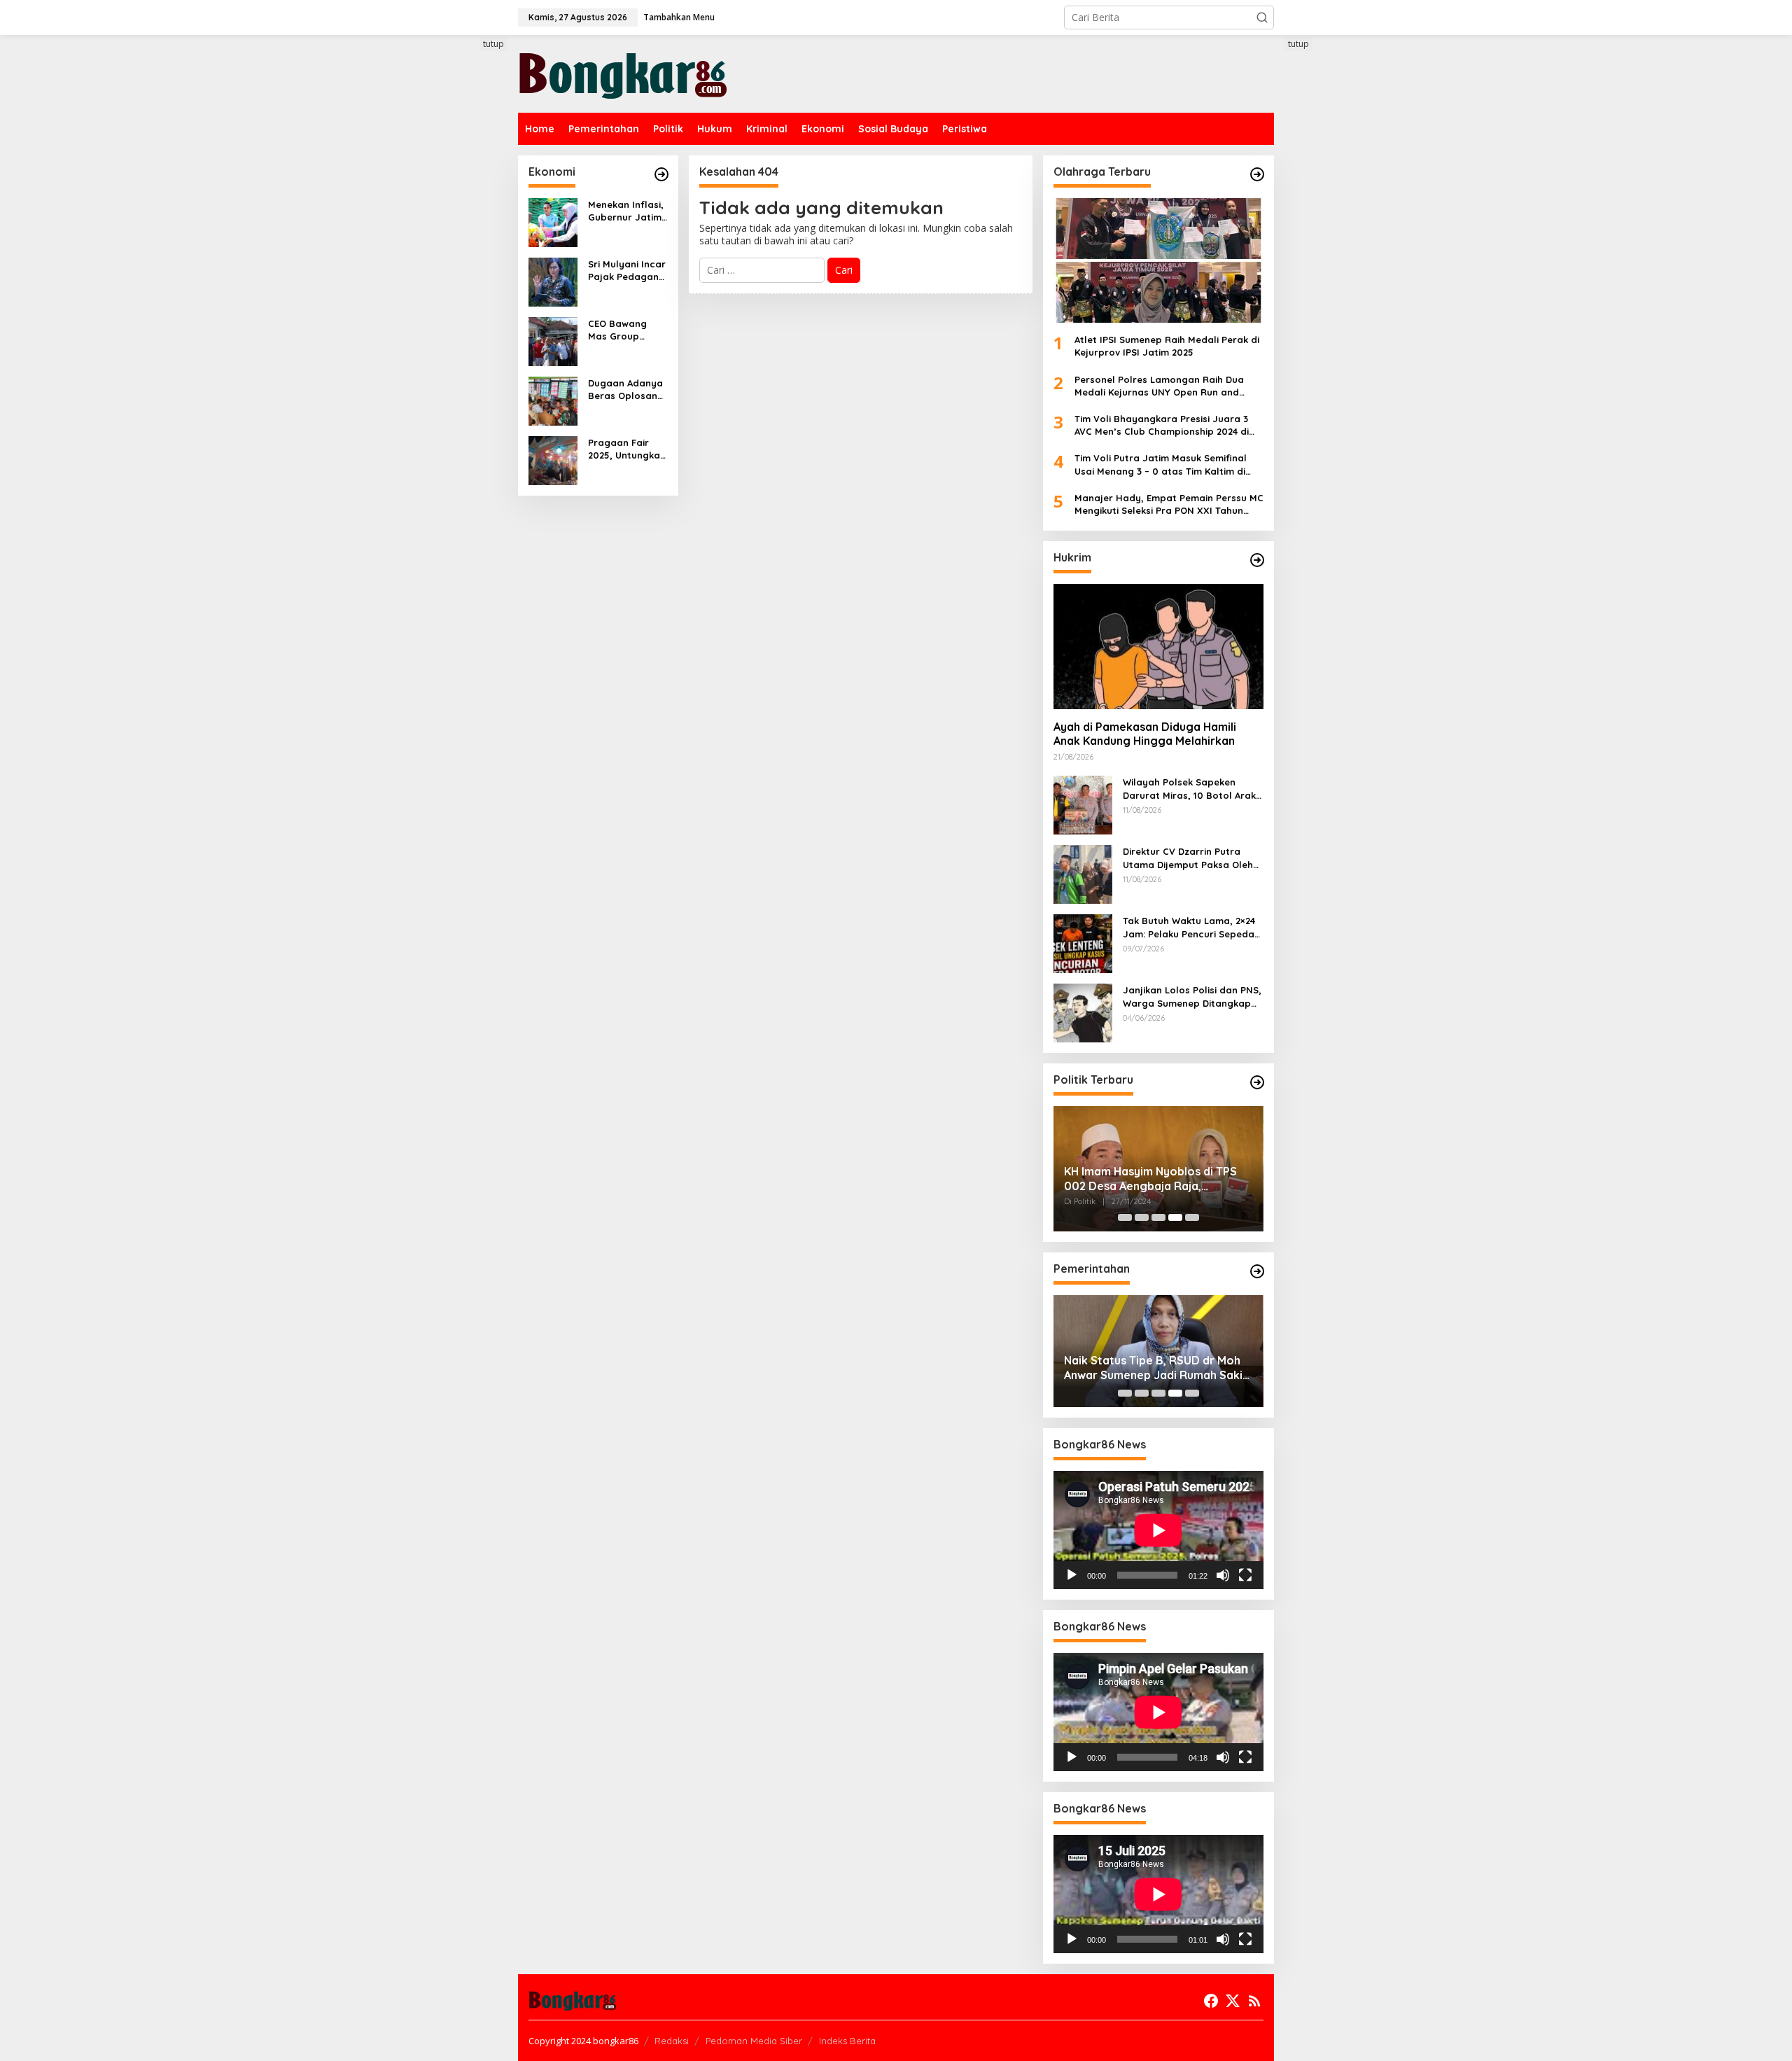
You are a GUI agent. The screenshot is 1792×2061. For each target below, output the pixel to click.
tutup (493, 44)
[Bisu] (1223, 1575)
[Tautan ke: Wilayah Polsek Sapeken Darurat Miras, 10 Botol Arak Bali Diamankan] (1083, 804)
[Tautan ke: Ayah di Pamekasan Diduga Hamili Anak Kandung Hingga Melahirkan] (1158, 646)
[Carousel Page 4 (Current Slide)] (1175, 1217)
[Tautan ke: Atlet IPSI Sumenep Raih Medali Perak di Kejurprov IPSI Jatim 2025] (1158, 260)
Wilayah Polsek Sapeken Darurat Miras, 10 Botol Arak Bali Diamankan (1189, 789)
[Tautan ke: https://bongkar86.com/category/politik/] (1257, 1082)
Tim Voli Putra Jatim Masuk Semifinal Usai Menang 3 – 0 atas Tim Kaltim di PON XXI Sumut (1161, 464)
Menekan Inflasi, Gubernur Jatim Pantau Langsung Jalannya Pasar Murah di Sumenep (626, 211)
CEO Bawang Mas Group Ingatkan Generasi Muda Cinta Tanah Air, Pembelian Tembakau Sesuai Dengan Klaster (625, 330)
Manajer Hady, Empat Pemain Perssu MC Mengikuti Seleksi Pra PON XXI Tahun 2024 (1169, 504)
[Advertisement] (465, 292)
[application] (1158, 1530)
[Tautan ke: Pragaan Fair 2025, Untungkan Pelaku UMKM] (553, 460)
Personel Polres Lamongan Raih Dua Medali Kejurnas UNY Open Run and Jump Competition (1159, 386)
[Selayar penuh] (1245, 1575)
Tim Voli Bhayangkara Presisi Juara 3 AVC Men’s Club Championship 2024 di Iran (1162, 425)
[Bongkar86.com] (623, 72)
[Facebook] (1211, 2001)
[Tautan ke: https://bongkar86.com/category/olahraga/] (1257, 174)
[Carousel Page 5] (1192, 1217)
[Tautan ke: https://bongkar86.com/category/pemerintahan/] (1257, 1271)
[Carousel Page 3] (1158, 1217)
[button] (1262, 18)
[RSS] (1254, 2001)
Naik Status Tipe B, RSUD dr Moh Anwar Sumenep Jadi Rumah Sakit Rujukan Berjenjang (1156, 1368)
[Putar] (1072, 1575)
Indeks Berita (847, 2041)
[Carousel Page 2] (1142, 1217)
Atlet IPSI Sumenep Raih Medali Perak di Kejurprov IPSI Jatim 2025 (1167, 346)
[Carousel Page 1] (1125, 1217)
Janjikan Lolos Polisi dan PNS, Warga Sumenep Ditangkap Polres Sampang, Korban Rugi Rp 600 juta (1193, 997)
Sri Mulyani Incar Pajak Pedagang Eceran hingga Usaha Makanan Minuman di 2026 (627, 271)
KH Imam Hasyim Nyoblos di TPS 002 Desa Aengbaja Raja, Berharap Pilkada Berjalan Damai (1154, 1179)
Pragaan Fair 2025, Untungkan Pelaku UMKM (627, 449)
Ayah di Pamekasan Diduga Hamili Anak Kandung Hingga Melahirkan (1145, 734)
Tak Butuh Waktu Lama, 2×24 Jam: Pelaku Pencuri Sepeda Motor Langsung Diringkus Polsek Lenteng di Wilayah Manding (1189, 927)
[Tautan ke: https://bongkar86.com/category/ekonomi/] (661, 174)
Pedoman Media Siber (754, 2041)
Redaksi (672, 2041)
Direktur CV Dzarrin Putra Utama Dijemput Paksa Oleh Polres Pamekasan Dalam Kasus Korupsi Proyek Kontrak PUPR (1193, 858)
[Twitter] (1233, 2001)
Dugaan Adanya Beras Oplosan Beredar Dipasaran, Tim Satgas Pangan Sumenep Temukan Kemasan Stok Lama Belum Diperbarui (625, 390)
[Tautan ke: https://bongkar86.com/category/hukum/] (1257, 560)
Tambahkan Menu (679, 17)
